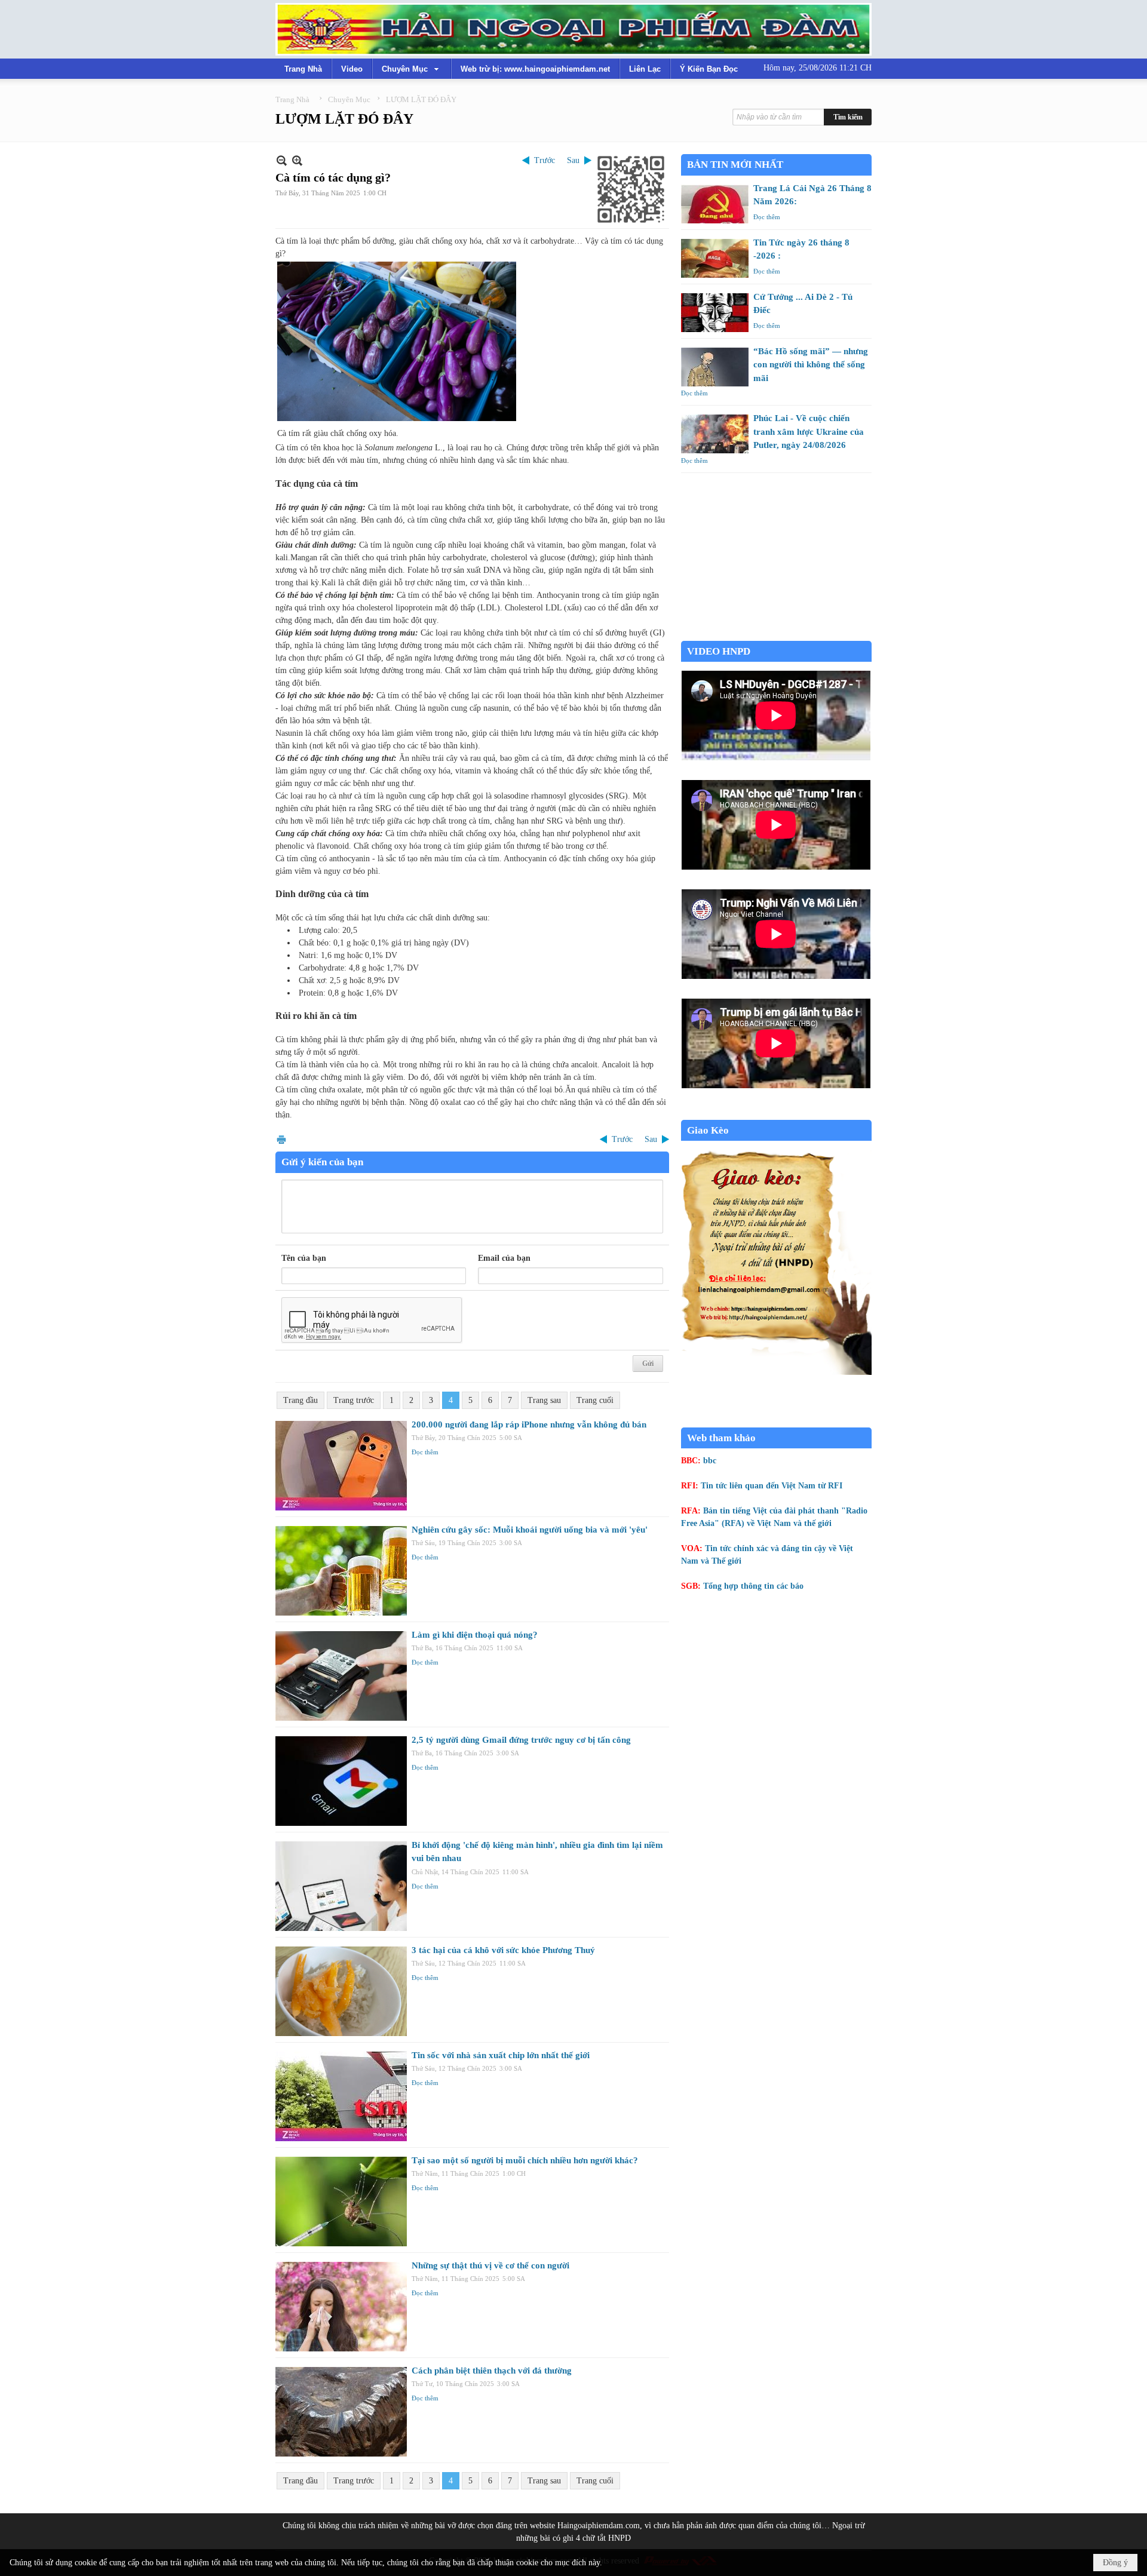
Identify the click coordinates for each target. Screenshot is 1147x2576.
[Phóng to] (297, 160)
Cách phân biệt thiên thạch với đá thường (492, 2371)
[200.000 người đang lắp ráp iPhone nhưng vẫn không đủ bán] (341, 1466)
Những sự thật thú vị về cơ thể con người (490, 2265)
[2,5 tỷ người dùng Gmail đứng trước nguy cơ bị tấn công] (341, 1781)
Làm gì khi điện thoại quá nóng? (475, 1635)
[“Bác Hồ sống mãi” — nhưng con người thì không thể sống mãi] (715, 367)
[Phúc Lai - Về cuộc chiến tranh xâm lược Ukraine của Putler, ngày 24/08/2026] (715, 434)
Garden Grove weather (776, 635)
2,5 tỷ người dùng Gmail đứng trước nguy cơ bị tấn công (521, 1740)
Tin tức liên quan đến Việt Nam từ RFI (772, 1486)
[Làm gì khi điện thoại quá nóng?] (341, 1676)
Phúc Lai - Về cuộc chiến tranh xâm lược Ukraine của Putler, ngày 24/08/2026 (809, 432)
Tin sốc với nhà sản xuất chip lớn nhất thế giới (501, 2055)
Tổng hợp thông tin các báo (753, 1586)
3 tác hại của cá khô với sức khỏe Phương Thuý (503, 1950)
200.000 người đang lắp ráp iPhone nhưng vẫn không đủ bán (529, 1424)
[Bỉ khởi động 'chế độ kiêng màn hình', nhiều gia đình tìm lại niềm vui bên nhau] (341, 1886)
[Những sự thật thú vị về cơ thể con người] (341, 2307)
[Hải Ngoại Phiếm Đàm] (573, 29)
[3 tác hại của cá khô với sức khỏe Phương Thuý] (341, 1991)
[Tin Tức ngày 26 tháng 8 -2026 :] (715, 258)
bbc (710, 1461)
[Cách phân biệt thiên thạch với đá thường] (341, 2412)
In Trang (281, 1139)
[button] (412, 69)
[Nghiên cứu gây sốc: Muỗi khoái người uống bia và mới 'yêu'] (341, 1571)
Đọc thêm (425, 1452)
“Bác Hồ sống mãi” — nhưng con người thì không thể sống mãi (811, 365)
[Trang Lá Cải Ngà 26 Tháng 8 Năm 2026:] (715, 204)
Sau (573, 160)
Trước (545, 160)
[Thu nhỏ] (282, 160)
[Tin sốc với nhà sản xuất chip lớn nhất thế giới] (341, 2096)
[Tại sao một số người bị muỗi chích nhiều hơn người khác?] (341, 2202)
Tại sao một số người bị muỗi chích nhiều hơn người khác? (525, 2160)
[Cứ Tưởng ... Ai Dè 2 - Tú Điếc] (715, 313)
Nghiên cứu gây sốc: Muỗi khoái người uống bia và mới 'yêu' (530, 1530)
